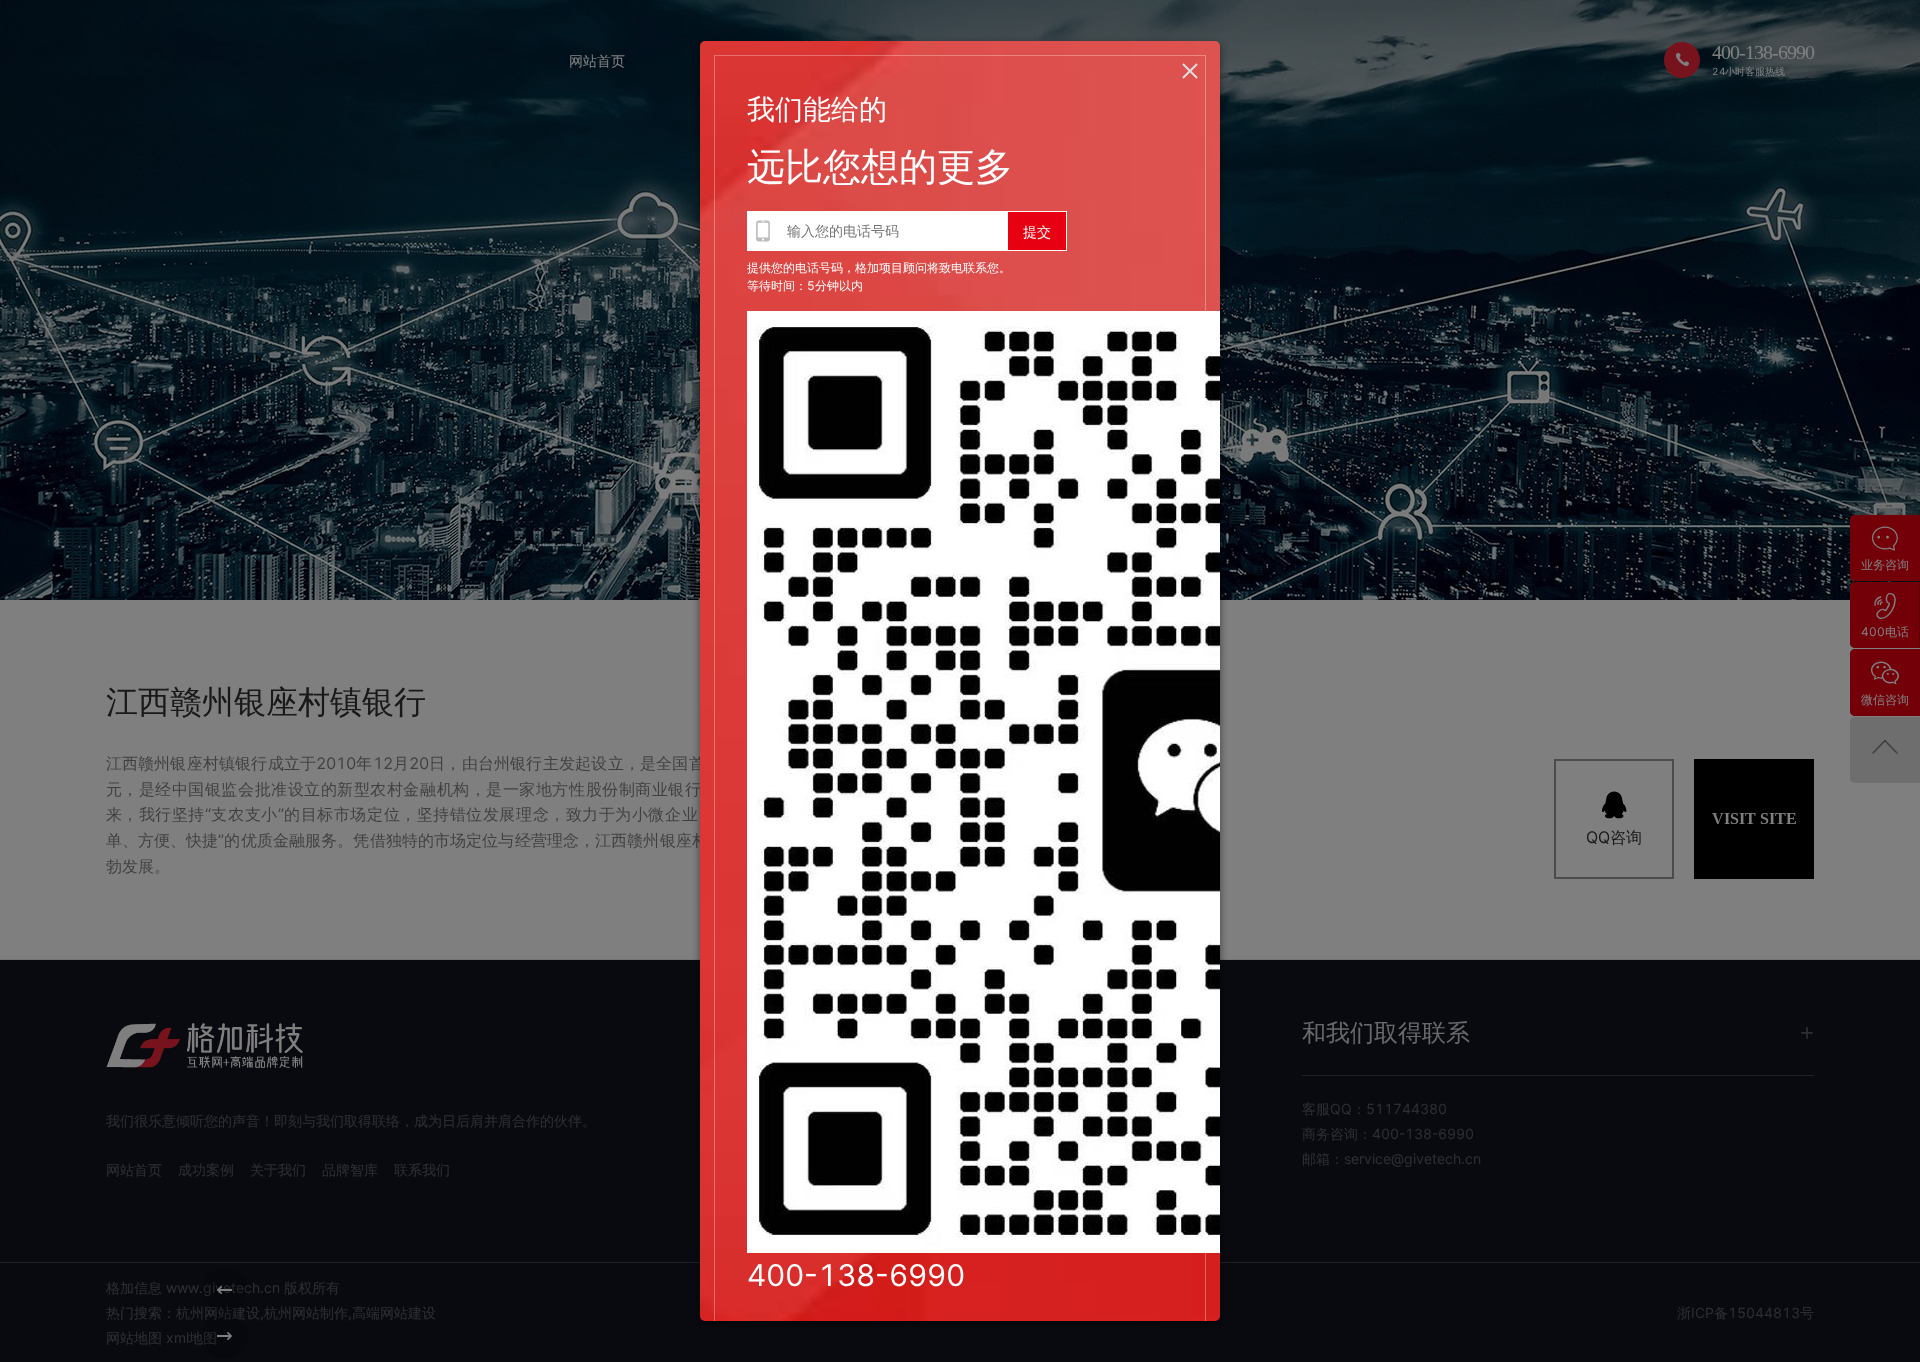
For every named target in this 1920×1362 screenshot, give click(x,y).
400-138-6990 (856, 1275)
